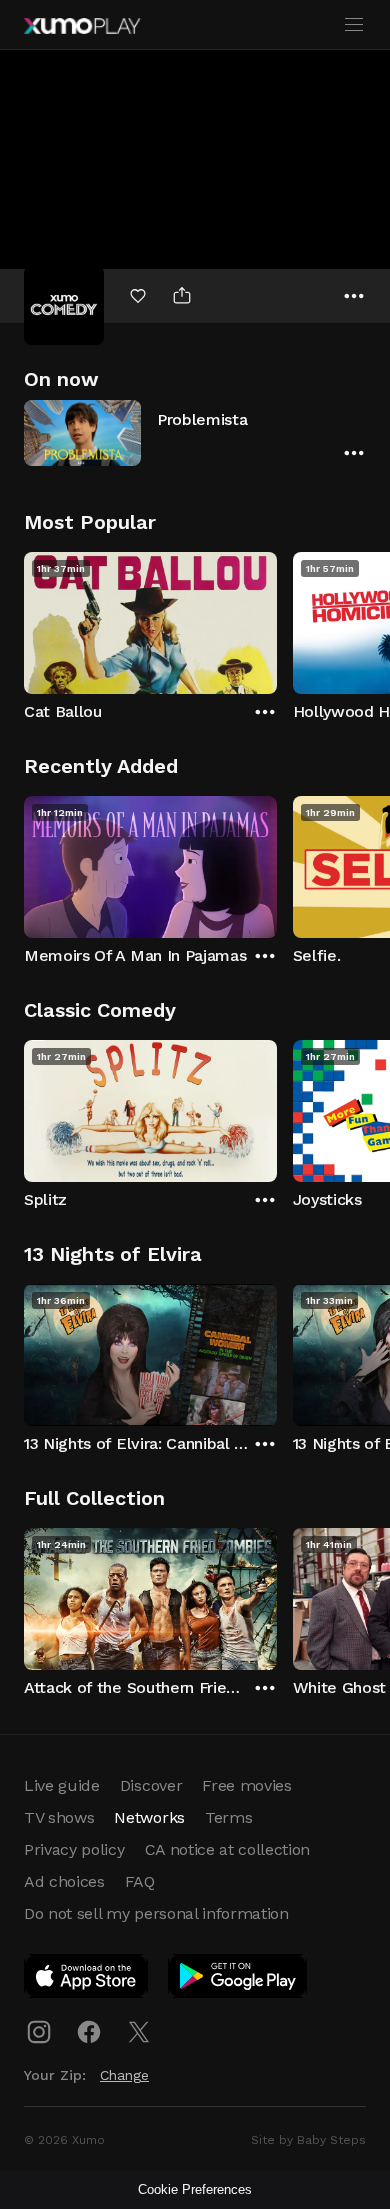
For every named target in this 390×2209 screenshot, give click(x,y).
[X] (139, 2032)
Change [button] (124, 2075)
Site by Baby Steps (308, 2140)
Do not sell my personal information (156, 1913)
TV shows (59, 1817)
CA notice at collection (228, 1849)
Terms (228, 1817)
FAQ (140, 1881)
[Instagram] (39, 2032)
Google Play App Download (238, 1980)
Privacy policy (74, 1849)
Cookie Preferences (195, 2189)
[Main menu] (354, 25)
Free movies (246, 1785)
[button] (195, 432)
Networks (149, 1817)
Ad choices (64, 1881)
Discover (151, 1785)
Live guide (62, 1785)
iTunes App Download (87, 1980)
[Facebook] (89, 2032)
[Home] (82, 26)
